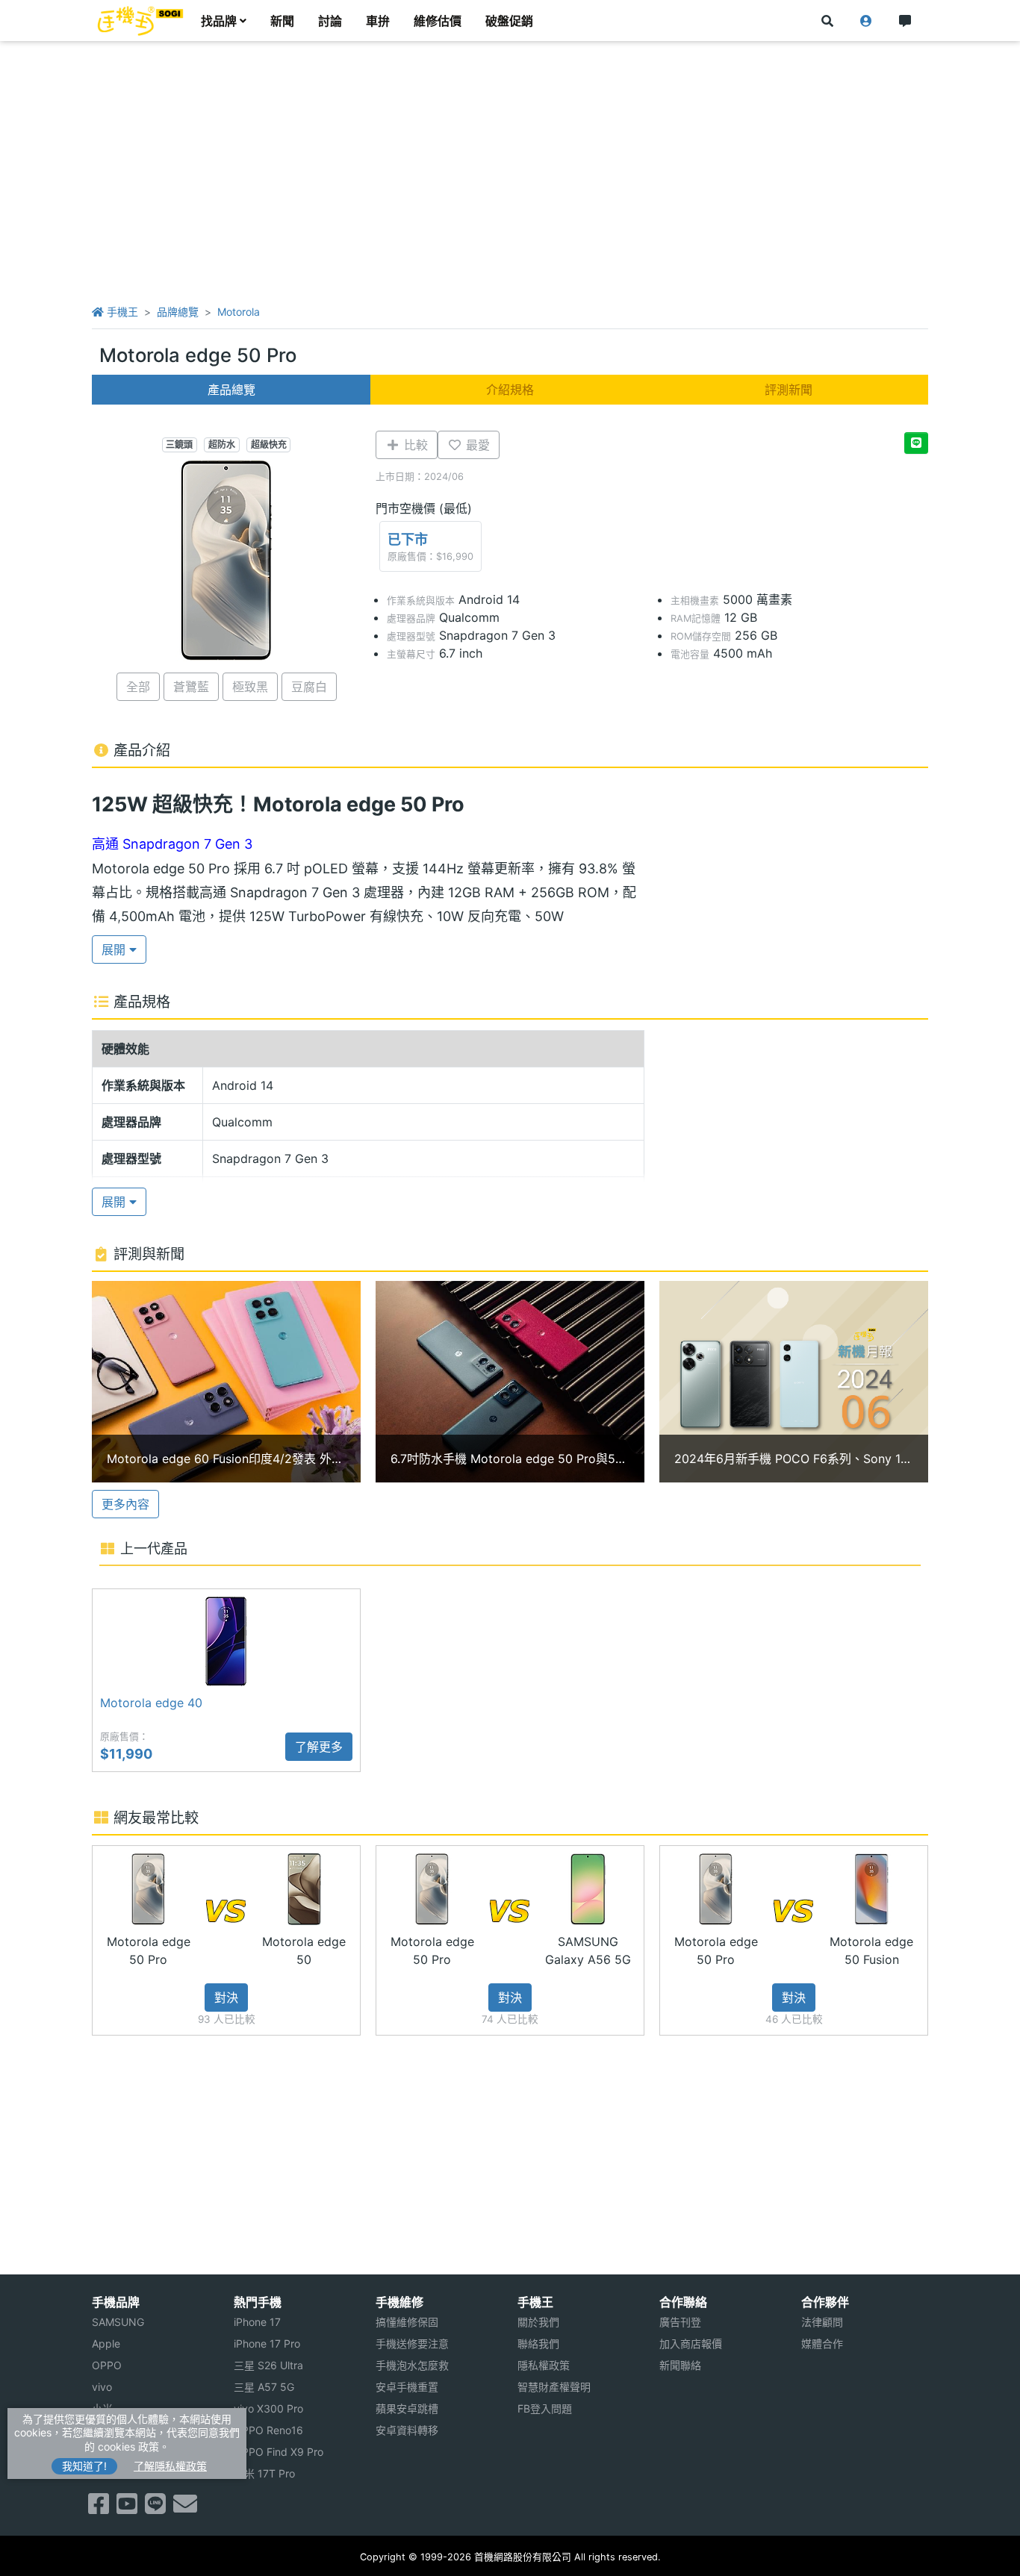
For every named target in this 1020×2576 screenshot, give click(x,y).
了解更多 (319, 1747)
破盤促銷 (509, 21)
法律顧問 (822, 2322)
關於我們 (538, 2322)
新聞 (282, 21)
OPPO (107, 2365)
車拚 (378, 21)
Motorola (239, 312)
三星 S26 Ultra (268, 2365)
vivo (102, 2387)
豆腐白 (309, 687)
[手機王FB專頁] (99, 2508)
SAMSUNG (118, 2322)
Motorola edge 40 (151, 1703)
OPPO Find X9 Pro (279, 2452)
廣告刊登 (680, 2322)
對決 (226, 1998)
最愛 (476, 445)
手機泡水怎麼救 (412, 2365)
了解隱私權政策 (170, 2466)
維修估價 (438, 21)
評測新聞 (789, 390)
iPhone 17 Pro (267, 2343)
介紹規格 (510, 390)
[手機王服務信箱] (185, 2508)
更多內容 (125, 1504)
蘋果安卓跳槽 (407, 2408)
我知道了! (84, 2466)
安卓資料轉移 (407, 2430)
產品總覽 (231, 390)
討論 (330, 21)
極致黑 (250, 687)
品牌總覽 (178, 312)
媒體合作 (822, 2343)
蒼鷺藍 (191, 687)
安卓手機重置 (407, 2387)
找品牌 (219, 21)
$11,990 (126, 1754)
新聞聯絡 (680, 2365)
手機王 (121, 312)
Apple (106, 2343)
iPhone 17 (257, 2322)
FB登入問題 (545, 2408)
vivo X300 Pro (268, 2408)
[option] (226, 1382)
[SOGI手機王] (140, 21)
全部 (138, 687)
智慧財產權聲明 (554, 2387)
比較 (414, 445)
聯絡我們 (538, 2343)
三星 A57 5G (264, 2387)
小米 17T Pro (264, 2473)
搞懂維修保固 (407, 2322)
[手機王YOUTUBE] (127, 2508)
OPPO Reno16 (268, 2430)
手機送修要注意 (412, 2343)
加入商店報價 (691, 2343)
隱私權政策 (544, 2365)
